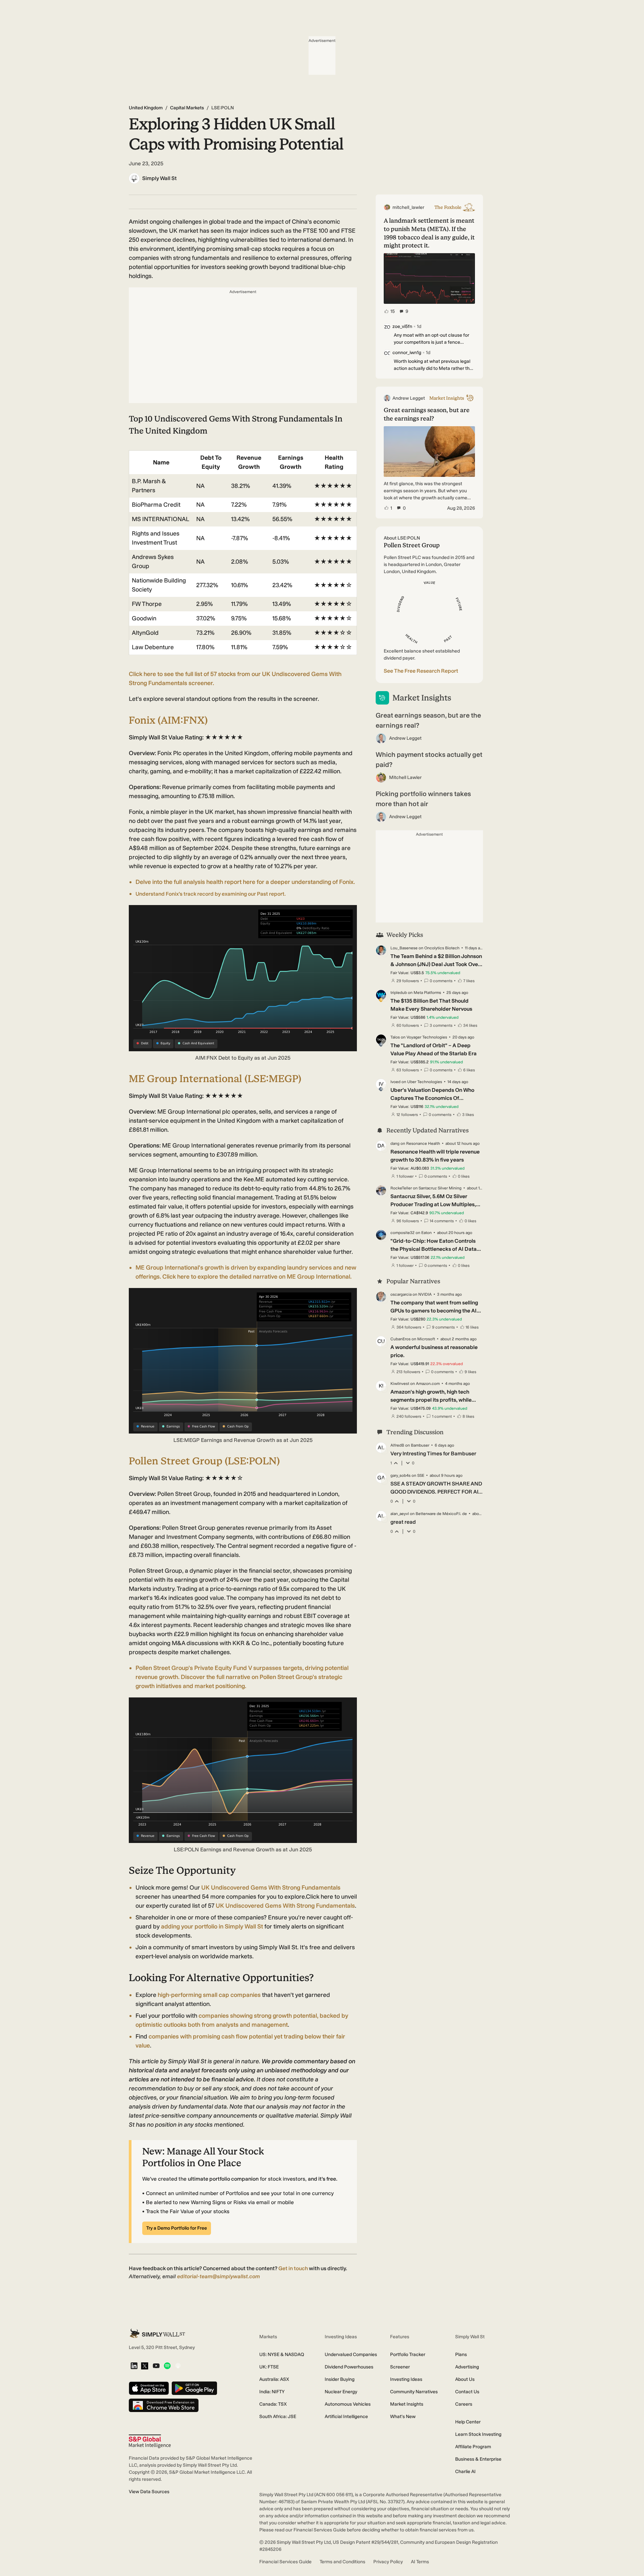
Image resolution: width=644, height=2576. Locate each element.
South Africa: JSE (278, 2417)
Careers (464, 2404)
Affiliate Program (473, 2447)
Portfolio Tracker (408, 2355)
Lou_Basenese (404, 948)
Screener (400, 2367)
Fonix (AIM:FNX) (168, 720)
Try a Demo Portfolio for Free (177, 2228)
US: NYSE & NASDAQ (282, 2355)
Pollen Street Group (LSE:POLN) (204, 1461)
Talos (395, 1037)
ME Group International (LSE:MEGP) (215, 1079)
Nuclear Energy (341, 2392)
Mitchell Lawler (405, 777)
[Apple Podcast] (178, 2366)
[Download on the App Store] (149, 2389)
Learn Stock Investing (478, 2434)
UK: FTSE (269, 2367)
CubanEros (400, 1339)
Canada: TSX (273, 2404)
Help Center (468, 2422)
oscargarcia (401, 1294)
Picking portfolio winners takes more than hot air (423, 799)
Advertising (467, 2367)
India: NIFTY (272, 2392)
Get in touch (293, 2268)
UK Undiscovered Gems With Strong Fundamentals (271, 1888)
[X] (145, 2366)
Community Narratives (414, 2392)
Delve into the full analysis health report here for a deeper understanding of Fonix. (245, 882)
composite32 (402, 1233)
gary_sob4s (400, 1475)
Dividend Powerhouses (349, 2367)
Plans (461, 2355)
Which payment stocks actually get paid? (429, 760)
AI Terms (420, 2562)
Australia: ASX (274, 2379)
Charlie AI (465, 2472)
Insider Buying (340, 2379)
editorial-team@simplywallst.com (219, 2276)
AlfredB (397, 1445)
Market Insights (407, 2404)
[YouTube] (156, 2366)
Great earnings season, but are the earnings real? (428, 720)
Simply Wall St (159, 178)
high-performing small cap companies (209, 1995)
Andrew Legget (405, 738)
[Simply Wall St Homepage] (157, 2333)
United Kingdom (146, 108)
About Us (465, 2379)
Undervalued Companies (351, 2355)
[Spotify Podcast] (167, 2366)
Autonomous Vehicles (348, 2404)
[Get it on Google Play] (194, 2389)
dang (395, 1143)
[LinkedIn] (134, 2366)
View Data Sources (149, 2492)
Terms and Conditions (342, 2562)
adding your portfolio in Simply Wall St (212, 1926)
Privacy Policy (388, 2562)
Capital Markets (187, 108)
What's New (403, 2417)
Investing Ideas (406, 2379)
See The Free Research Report (421, 671)
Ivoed (395, 1082)
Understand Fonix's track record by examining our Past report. (211, 894)
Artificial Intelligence (346, 2417)
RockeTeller (401, 1188)
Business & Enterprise (478, 2459)
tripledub (399, 993)
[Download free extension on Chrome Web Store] (164, 2406)
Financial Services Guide (285, 2562)
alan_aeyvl (400, 1514)
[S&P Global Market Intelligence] (150, 2441)
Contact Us (467, 2392)
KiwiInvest (400, 1384)
